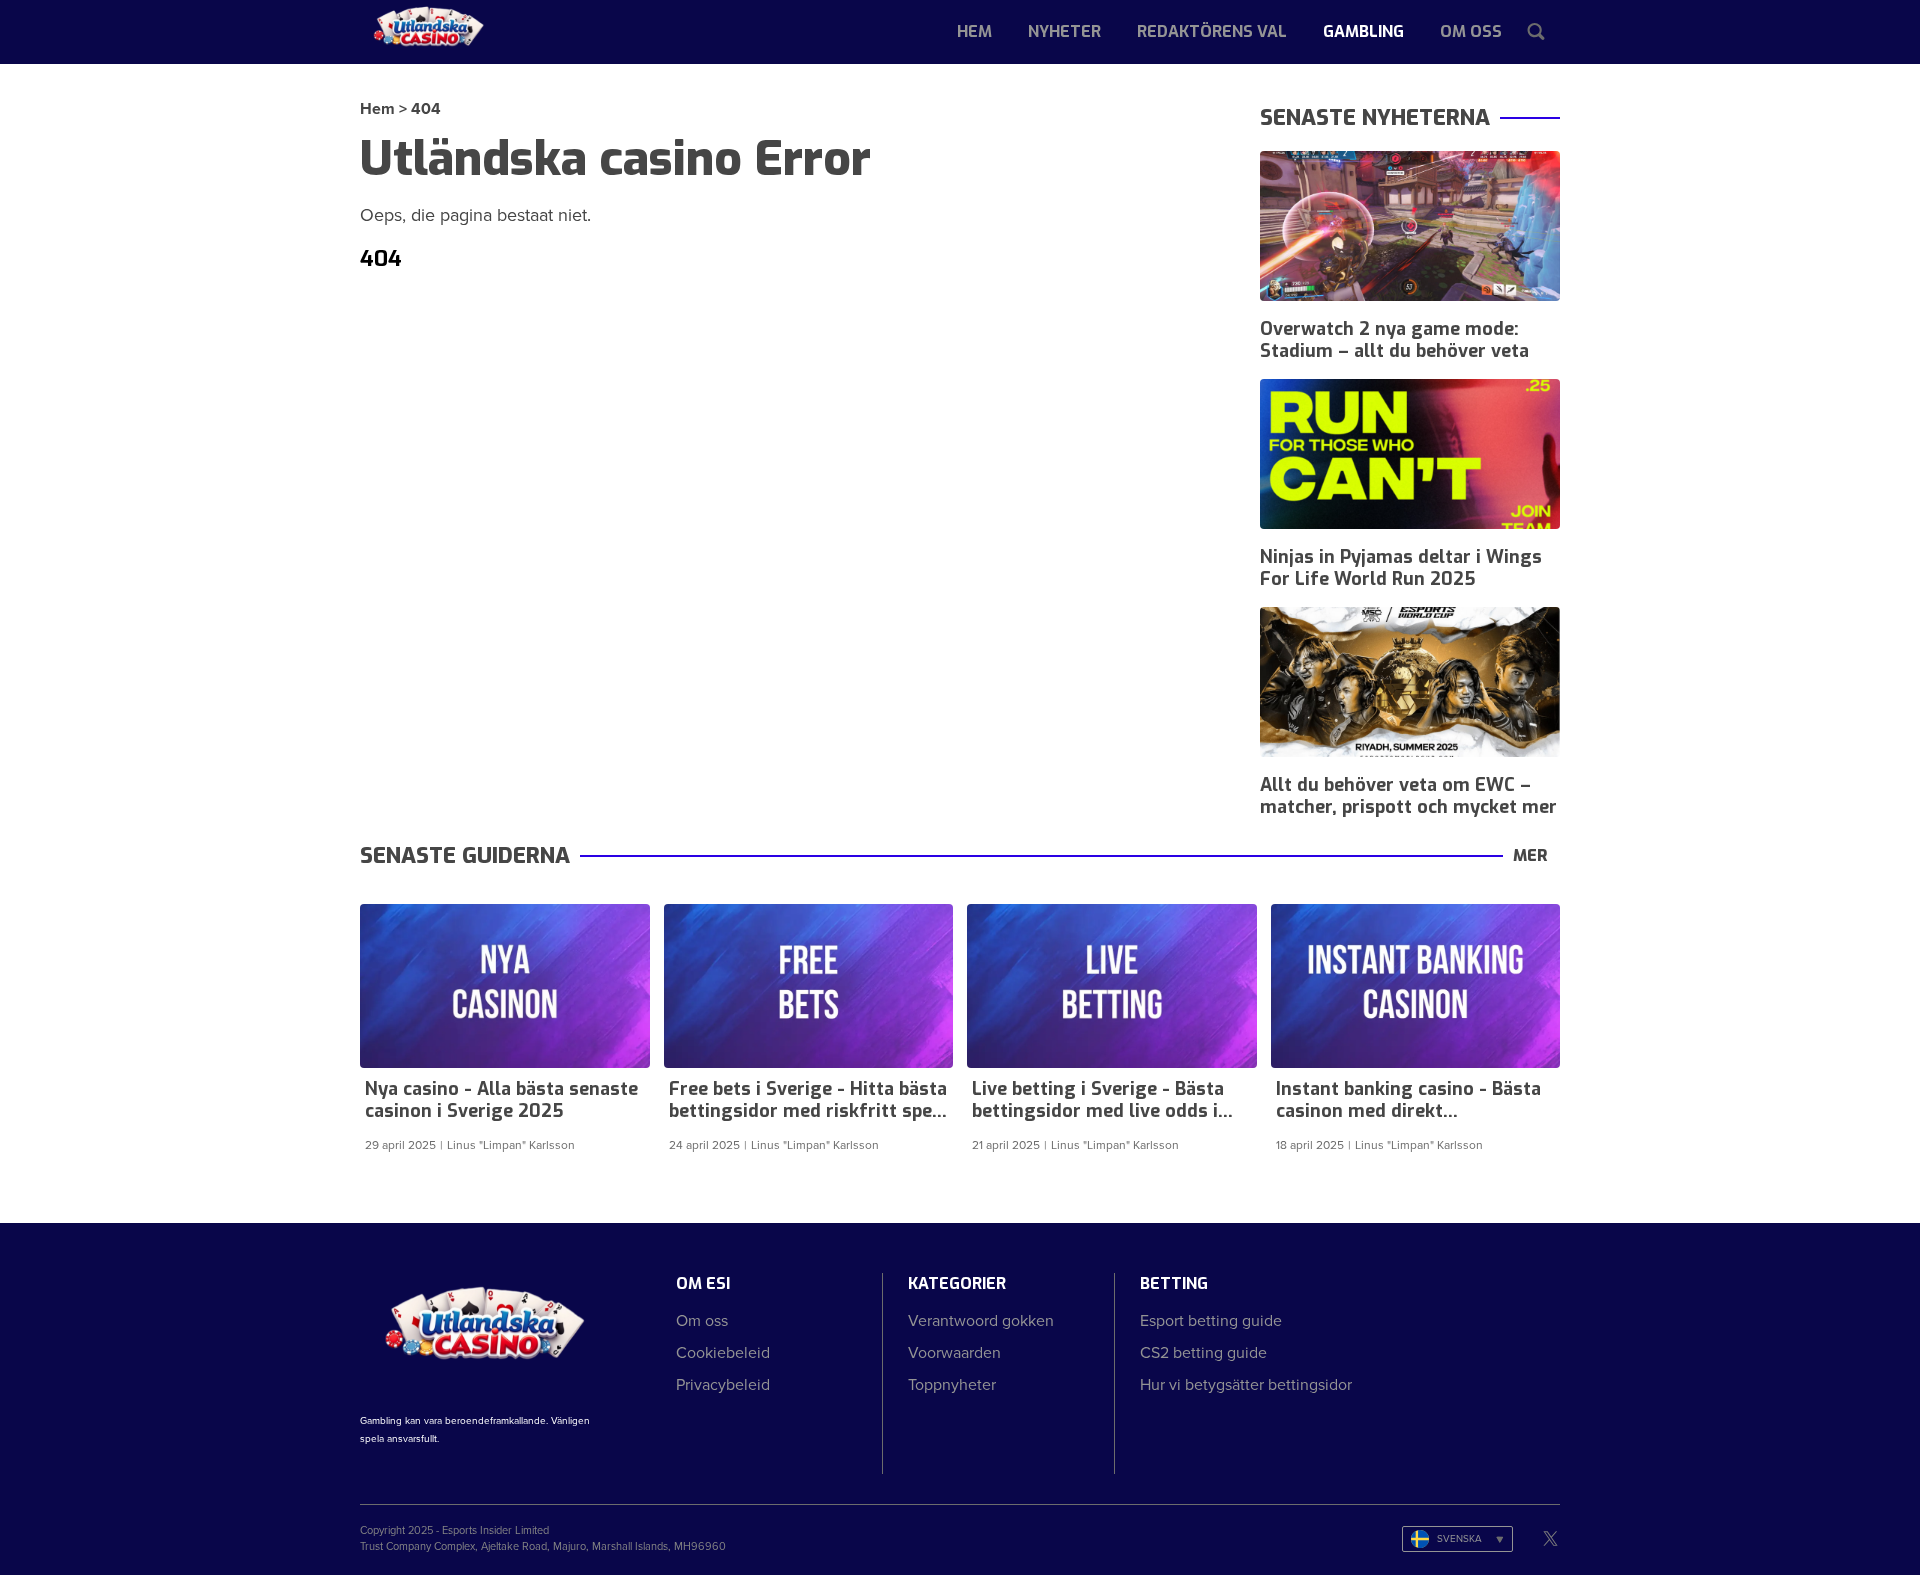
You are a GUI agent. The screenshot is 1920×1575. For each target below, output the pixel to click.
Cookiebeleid (723, 1352)
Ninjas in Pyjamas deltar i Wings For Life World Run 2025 (1401, 568)
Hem (974, 31)
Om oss (1471, 31)
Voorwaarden (954, 1352)
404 (426, 108)
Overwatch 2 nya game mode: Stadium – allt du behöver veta (1394, 340)
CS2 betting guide (1203, 1352)
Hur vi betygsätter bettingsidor (1246, 1384)
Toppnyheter (952, 1384)
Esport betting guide (1211, 1320)
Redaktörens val (1212, 31)
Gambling (1363, 31)
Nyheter (1064, 31)
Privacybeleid (723, 1384)
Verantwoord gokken (981, 1320)
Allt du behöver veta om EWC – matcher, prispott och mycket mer (1408, 796)
